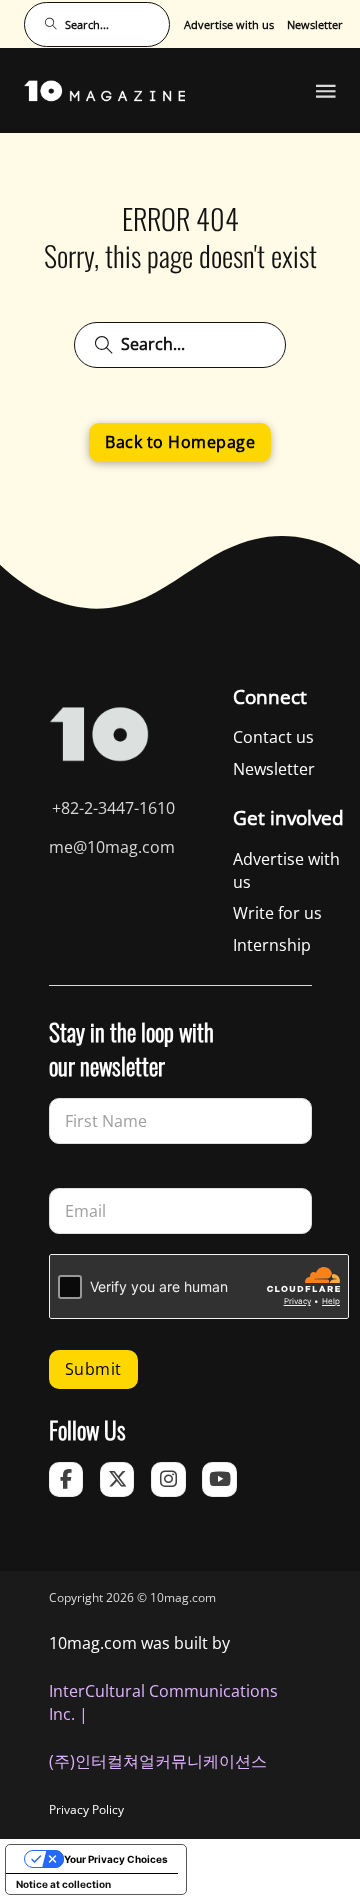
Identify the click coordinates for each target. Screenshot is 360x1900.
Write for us (277, 913)
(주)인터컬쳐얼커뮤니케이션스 (158, 1761)
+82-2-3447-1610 (113, 808)
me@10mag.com (112, 847)
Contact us (273, 737)
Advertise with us (229, 24)
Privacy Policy (86, 1809)
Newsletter (315, 24)
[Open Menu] (326, 91)
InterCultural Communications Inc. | (163, 1702)
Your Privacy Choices (116, 1859)
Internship (272, 945)
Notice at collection (63, 1884)
